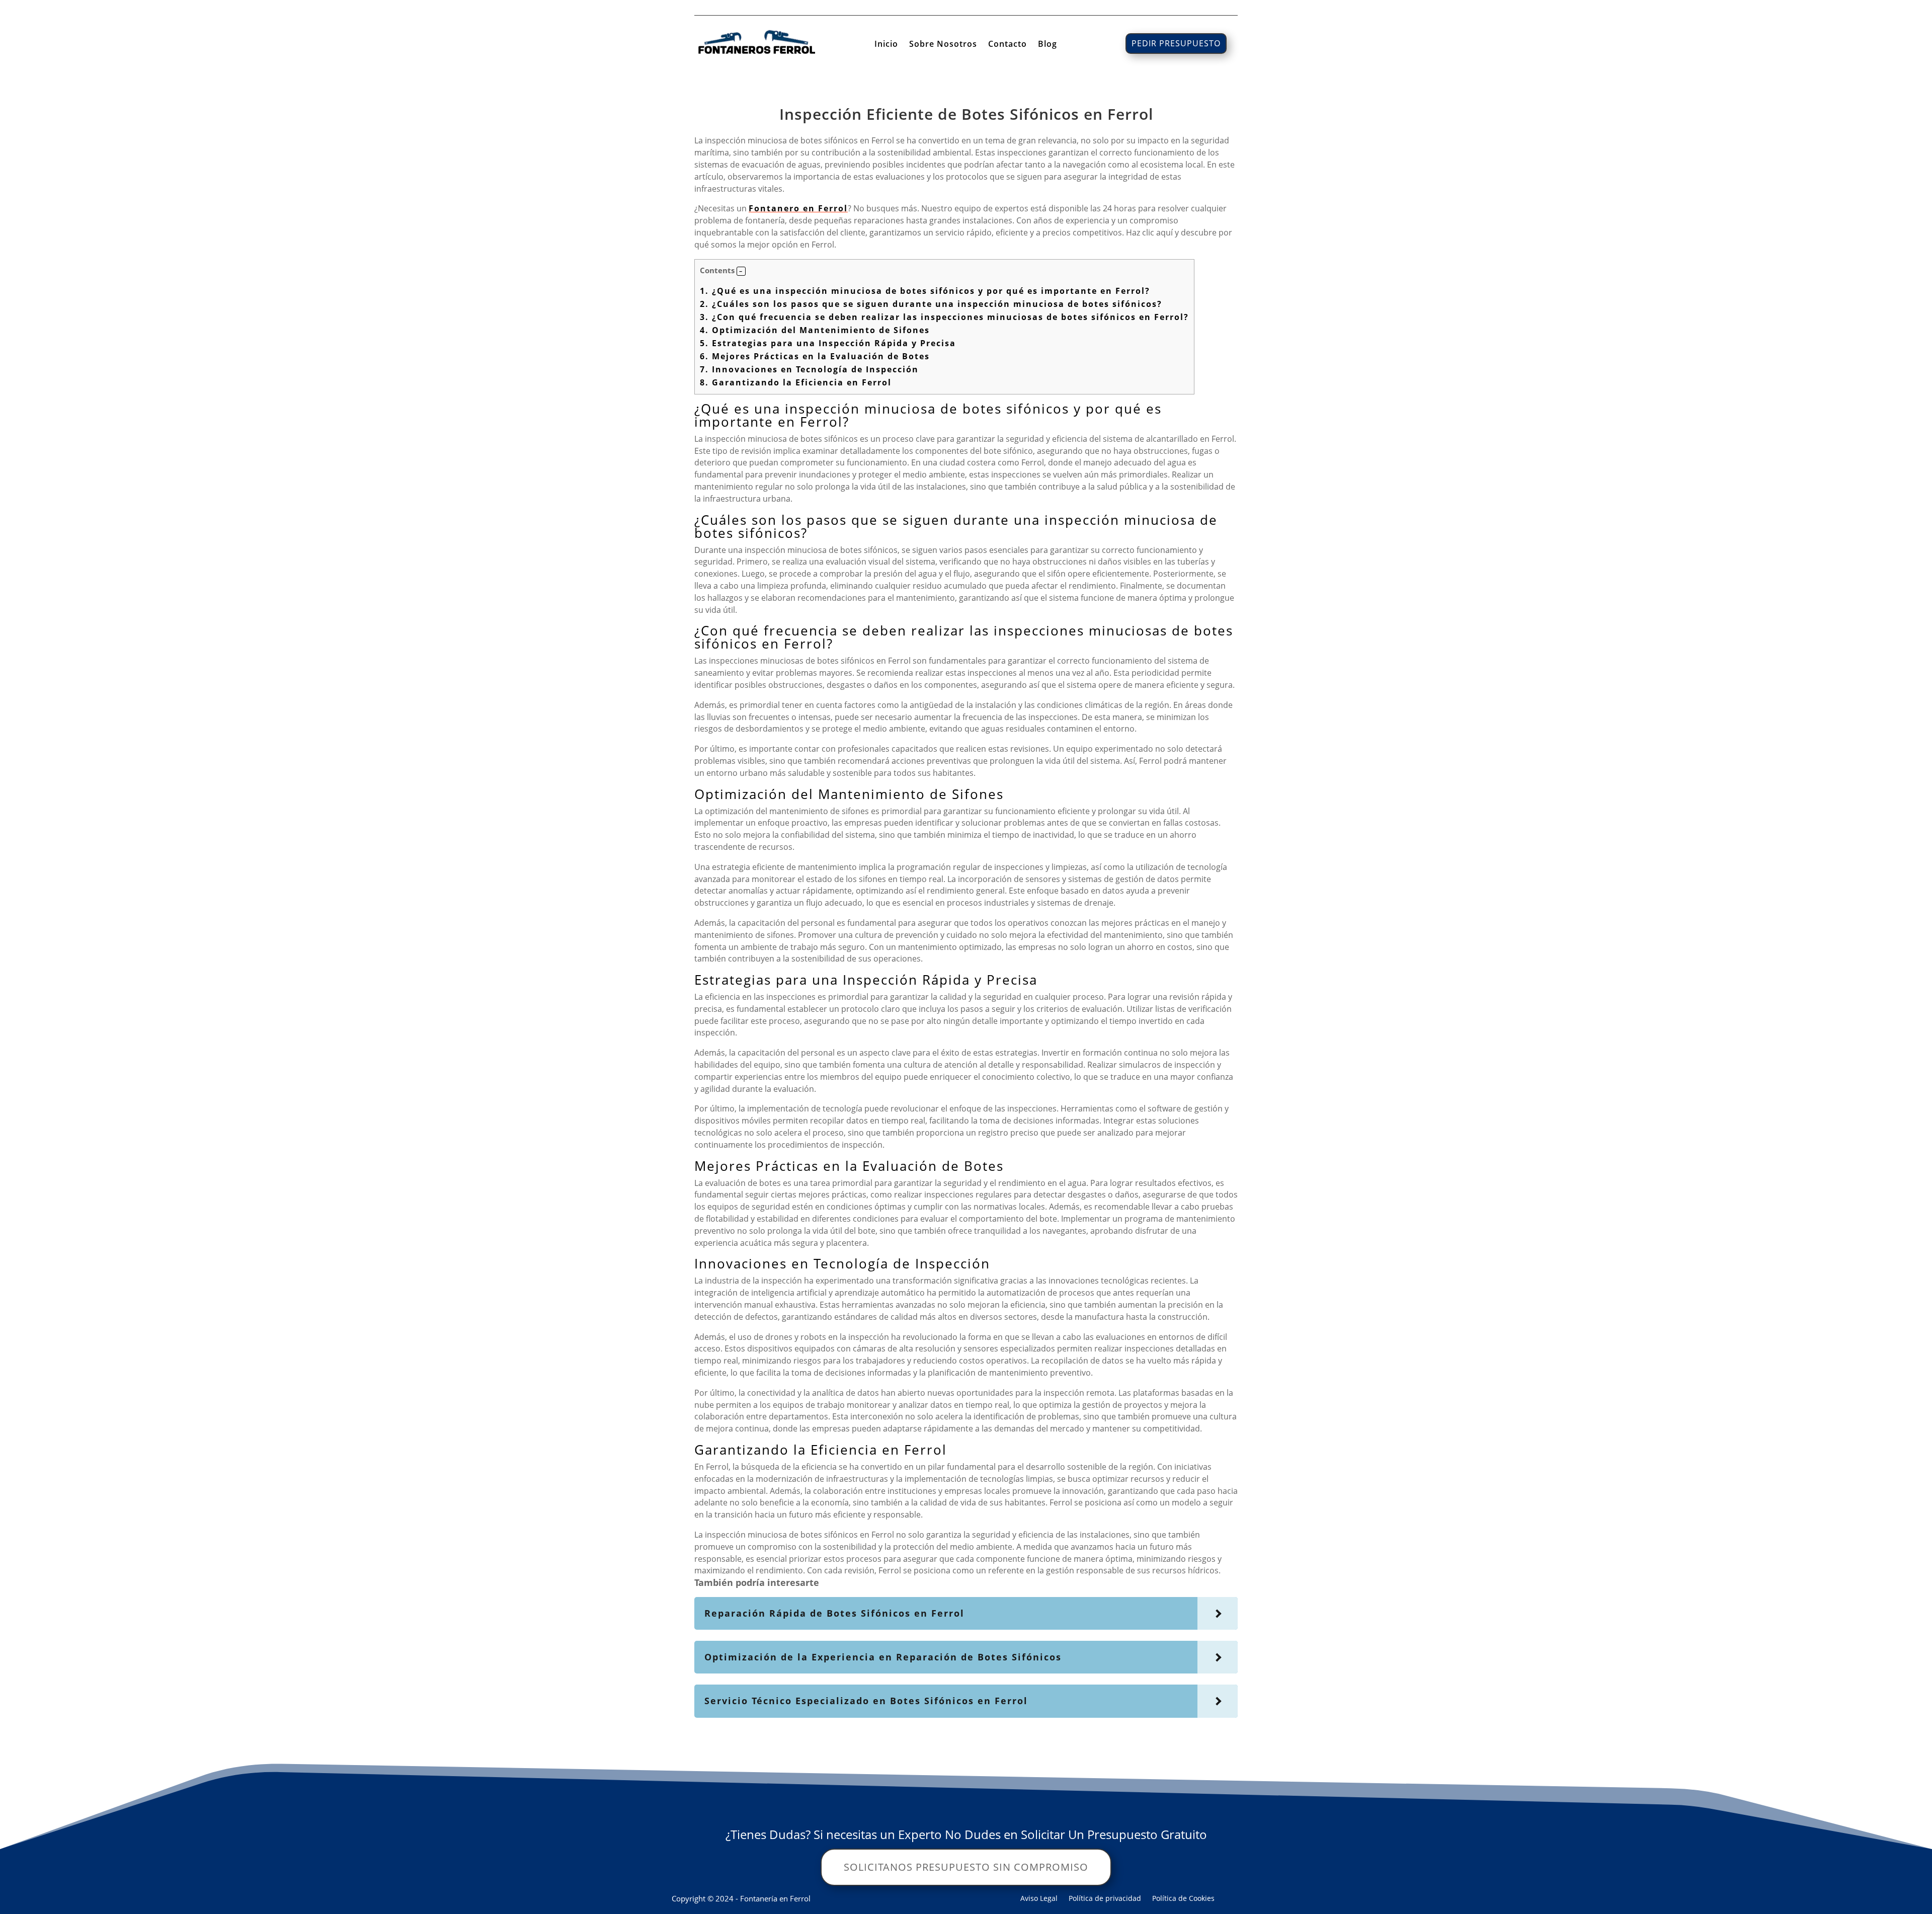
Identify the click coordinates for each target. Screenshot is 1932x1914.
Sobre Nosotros (943, 45)
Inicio (886, 45)
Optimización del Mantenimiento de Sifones (815, 330)
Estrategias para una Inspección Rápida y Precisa (828, 343)
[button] (741, 271)
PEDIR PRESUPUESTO (1176, 43)
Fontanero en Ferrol (798, 208)
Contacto (1008, 45)
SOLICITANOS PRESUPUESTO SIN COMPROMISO (966, 1867)
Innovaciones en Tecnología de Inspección (809, 369)
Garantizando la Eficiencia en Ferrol (796, 382)
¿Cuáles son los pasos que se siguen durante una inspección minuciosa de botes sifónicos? (931, 304)
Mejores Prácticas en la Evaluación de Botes (815, 356)
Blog (1048, 45)
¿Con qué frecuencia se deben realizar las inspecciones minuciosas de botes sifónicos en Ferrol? (944, 317)
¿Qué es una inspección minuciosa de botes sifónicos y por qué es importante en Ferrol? (925, 291)
